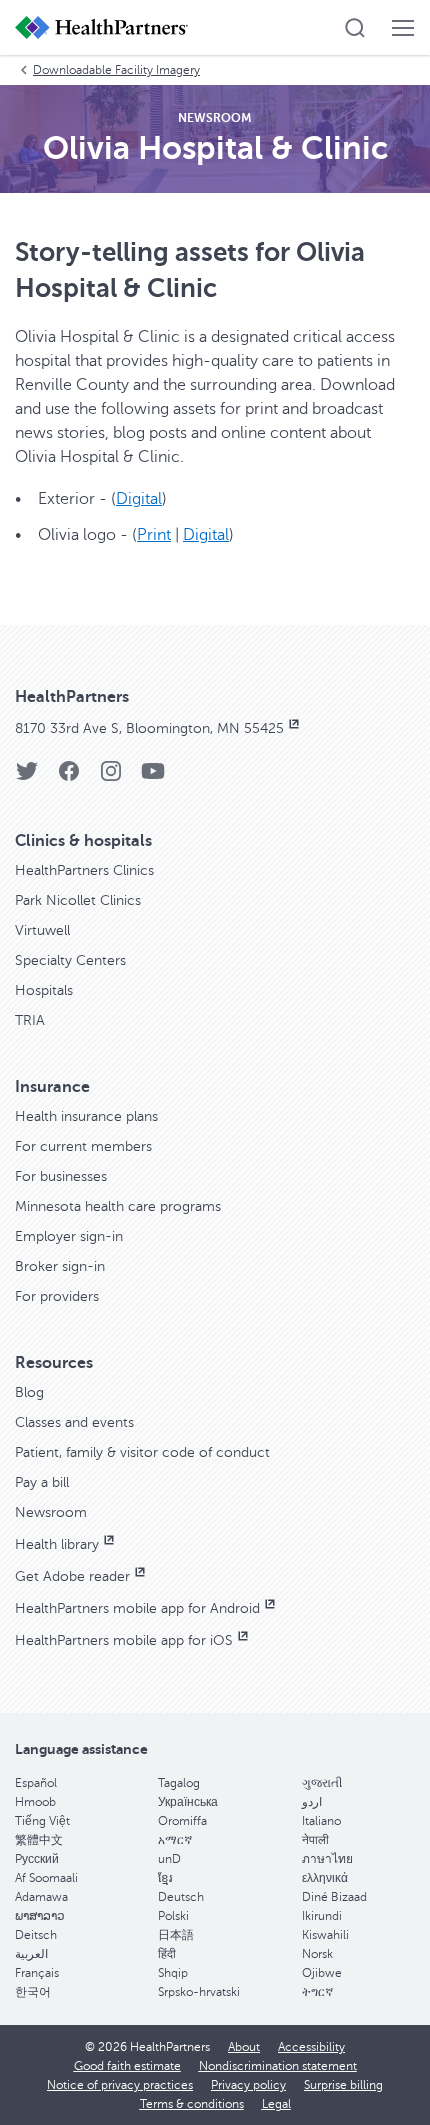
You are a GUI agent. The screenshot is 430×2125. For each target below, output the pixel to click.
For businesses (61, 1176)
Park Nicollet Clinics (78, 900)
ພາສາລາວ (40, 1916)
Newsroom (51, 1512)
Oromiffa (182, 1821)
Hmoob (35, 1802)
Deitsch (36, 1935)
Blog (29, 1392)
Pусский (37, 1859)
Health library (57, 1544)
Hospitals (44, 990)
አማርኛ (175, 1840)
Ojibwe (322, 1973)
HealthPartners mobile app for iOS (124, 1640)
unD (169, 1859)
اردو (312, 1802)
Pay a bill (42, 1482)
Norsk (317, 1954)
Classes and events (74, 1422)
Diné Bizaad (334, 1897)
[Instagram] (111, 777)
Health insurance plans (86, 1116)
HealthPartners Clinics (84, 870)
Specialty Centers (70, 960)
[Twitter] (27, 777)
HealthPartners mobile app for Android (137, 1608)
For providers (57, 1296)
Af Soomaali (46, 1878)
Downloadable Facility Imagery (116, 70)
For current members (83, 1146)
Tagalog (179, 1783)
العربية (31, 1954)
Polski (173, 1916)
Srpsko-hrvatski (199, 1992)
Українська (188, 1802)
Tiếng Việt (42, 1821)
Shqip (173, 1973)
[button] (355, 28)
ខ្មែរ (165, 1878)
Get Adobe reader (72, 1576)
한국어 (33, 1992)
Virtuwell (42, 930)
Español (36, 1783)
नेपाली (315, 1840)
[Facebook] (69, 777)
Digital (139, 499)
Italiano (321, 1821)
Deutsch (181, 1897)
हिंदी (167, 1954)
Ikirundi (322, 1916)
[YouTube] (153, 777)
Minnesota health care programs (118, 1206)
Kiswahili (325, 1935)
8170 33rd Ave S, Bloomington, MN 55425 (149, 728)
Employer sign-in (69, 1236)
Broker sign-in (60, 1266)
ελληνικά (325, 1878)
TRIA (30, 1020)
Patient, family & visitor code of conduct (142, 1452)
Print (154, 535)
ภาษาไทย (327, 1859)
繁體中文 (39, 1840)
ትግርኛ (317, 1992)
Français (37, 1973)
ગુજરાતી (322, 1783)
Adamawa (41, 1897)
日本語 (176, 1935)
